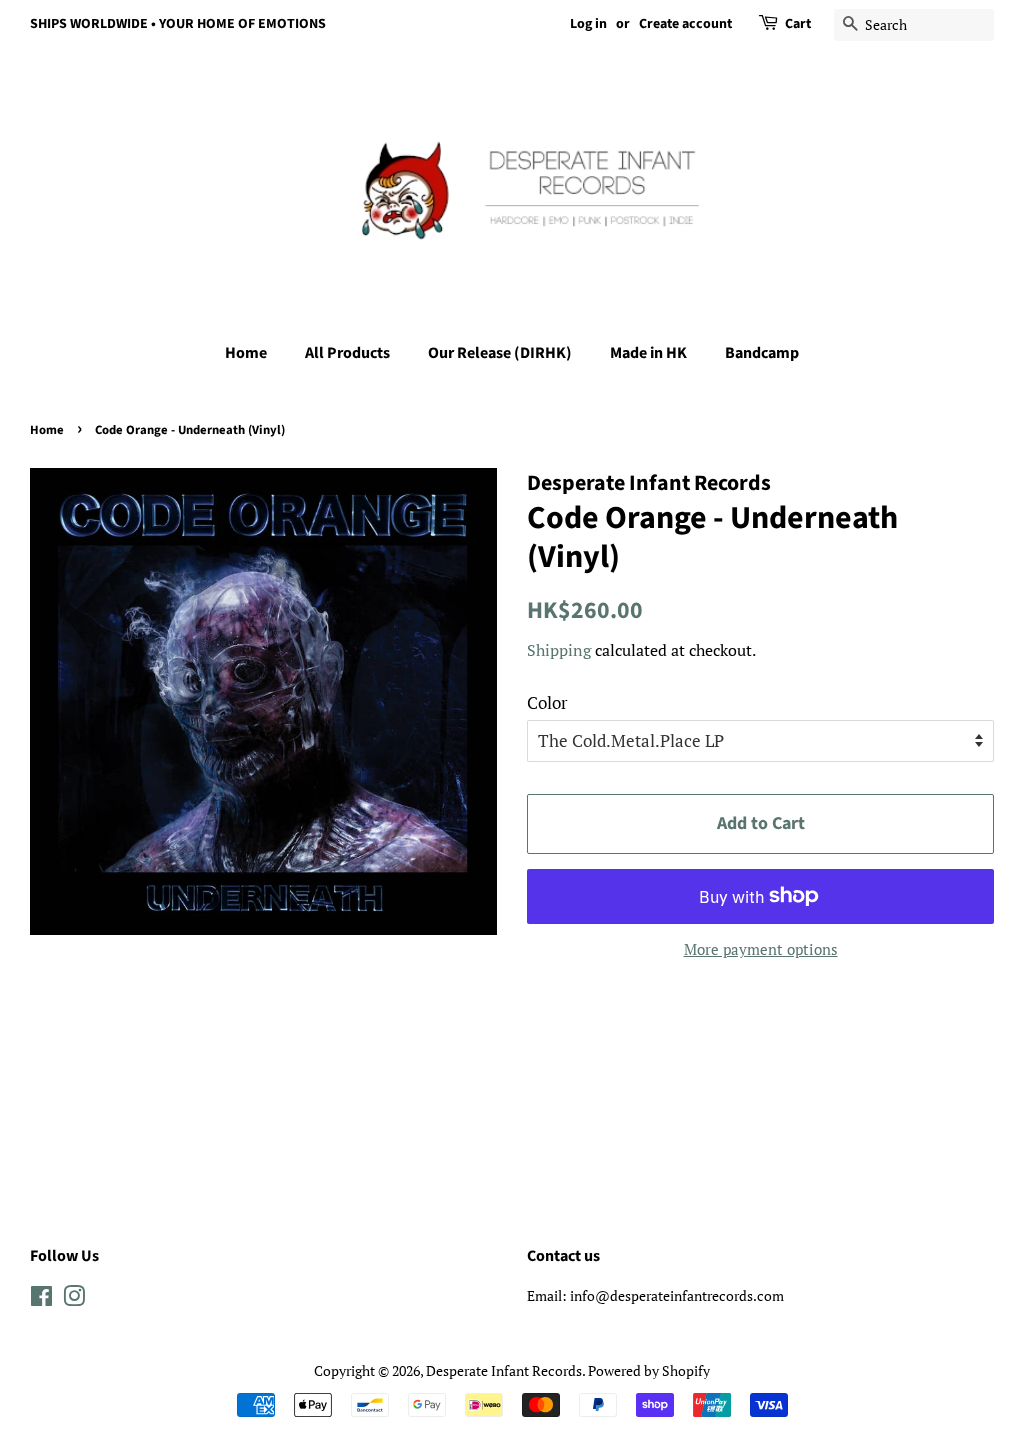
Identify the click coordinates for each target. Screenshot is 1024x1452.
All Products (347, 353)
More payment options (761, 949)
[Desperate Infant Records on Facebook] (41, 1299)
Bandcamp (762, 353)
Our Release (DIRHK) (500, 353)
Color (547, 702)
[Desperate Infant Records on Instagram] (74, 1299)
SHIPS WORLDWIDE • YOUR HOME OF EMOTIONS (178, 24)
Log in (588, 24)
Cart (798, 24)
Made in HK (648, 353)
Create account (685, 24)
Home (246, 353)
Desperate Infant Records (504, 1370)
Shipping (559, 650)
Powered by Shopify (649, 1370)
